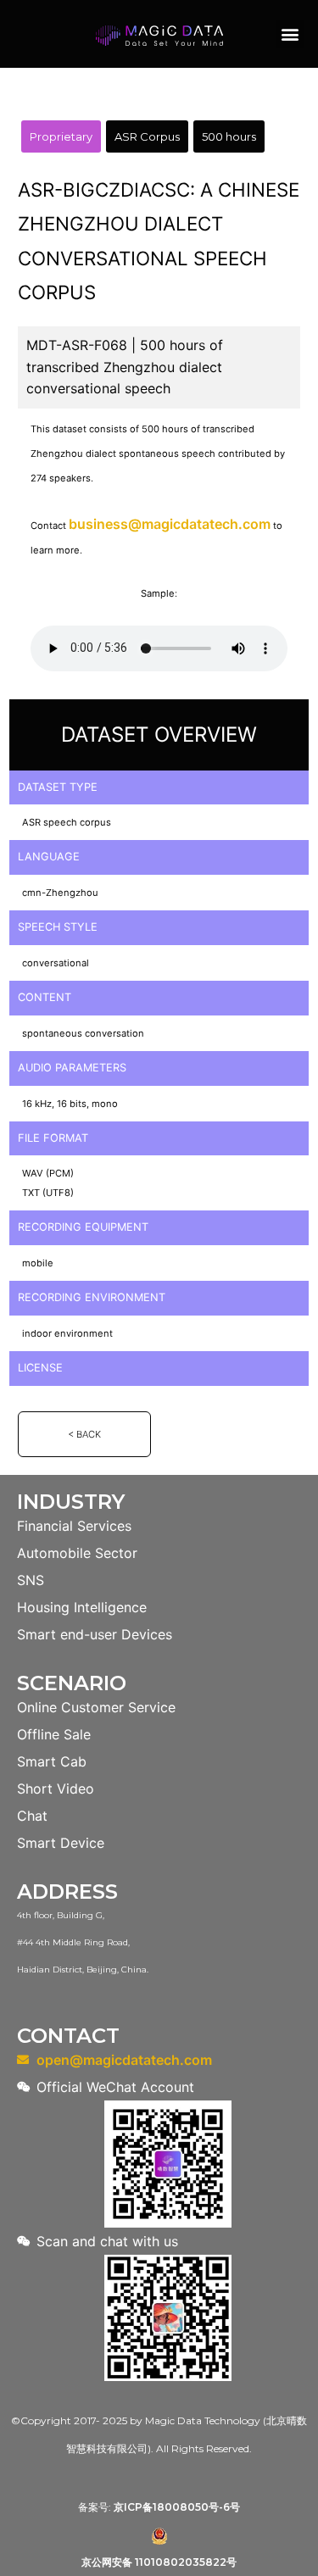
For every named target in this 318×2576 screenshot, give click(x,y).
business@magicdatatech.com (170, 524)
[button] (290, 34)
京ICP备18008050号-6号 (177, 2507)
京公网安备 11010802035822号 (159, 2562)
